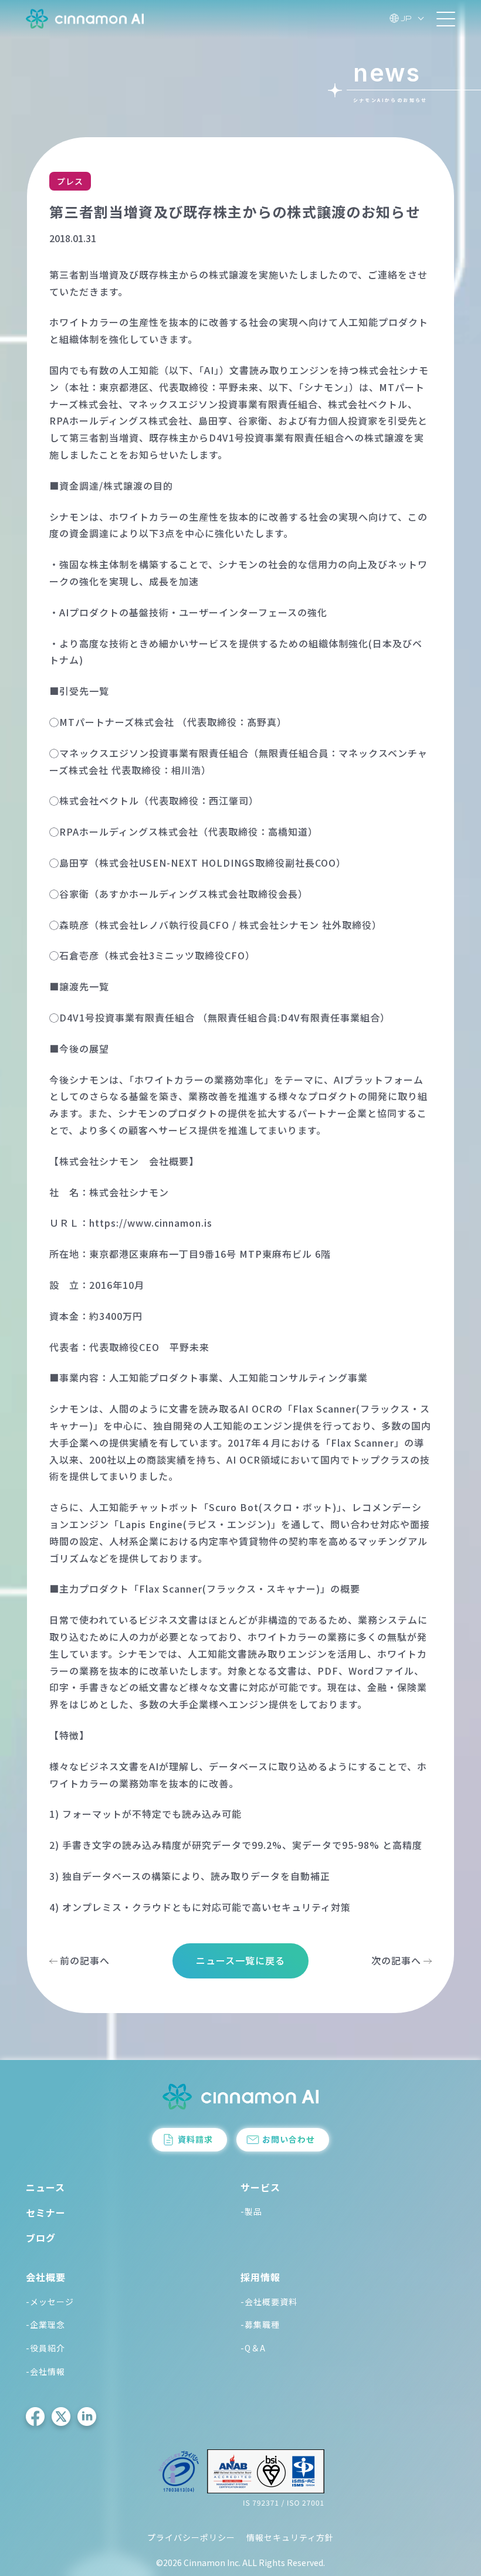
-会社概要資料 (269, 2302)
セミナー (46, 2212)
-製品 (251, 2211)
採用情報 (260, 2277)
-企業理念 (45, 2324)
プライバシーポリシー (191, 2537)
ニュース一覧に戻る (240, 1960)
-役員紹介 (45, 2348)
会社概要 (46, 2277)
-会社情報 (45, 2371)
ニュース (45, 2187)
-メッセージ (50, 2302)
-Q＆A (253, 2348)
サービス (260, 2187)
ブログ (41, 2238)
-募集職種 (260, 2324)
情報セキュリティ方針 (290, 2537)
